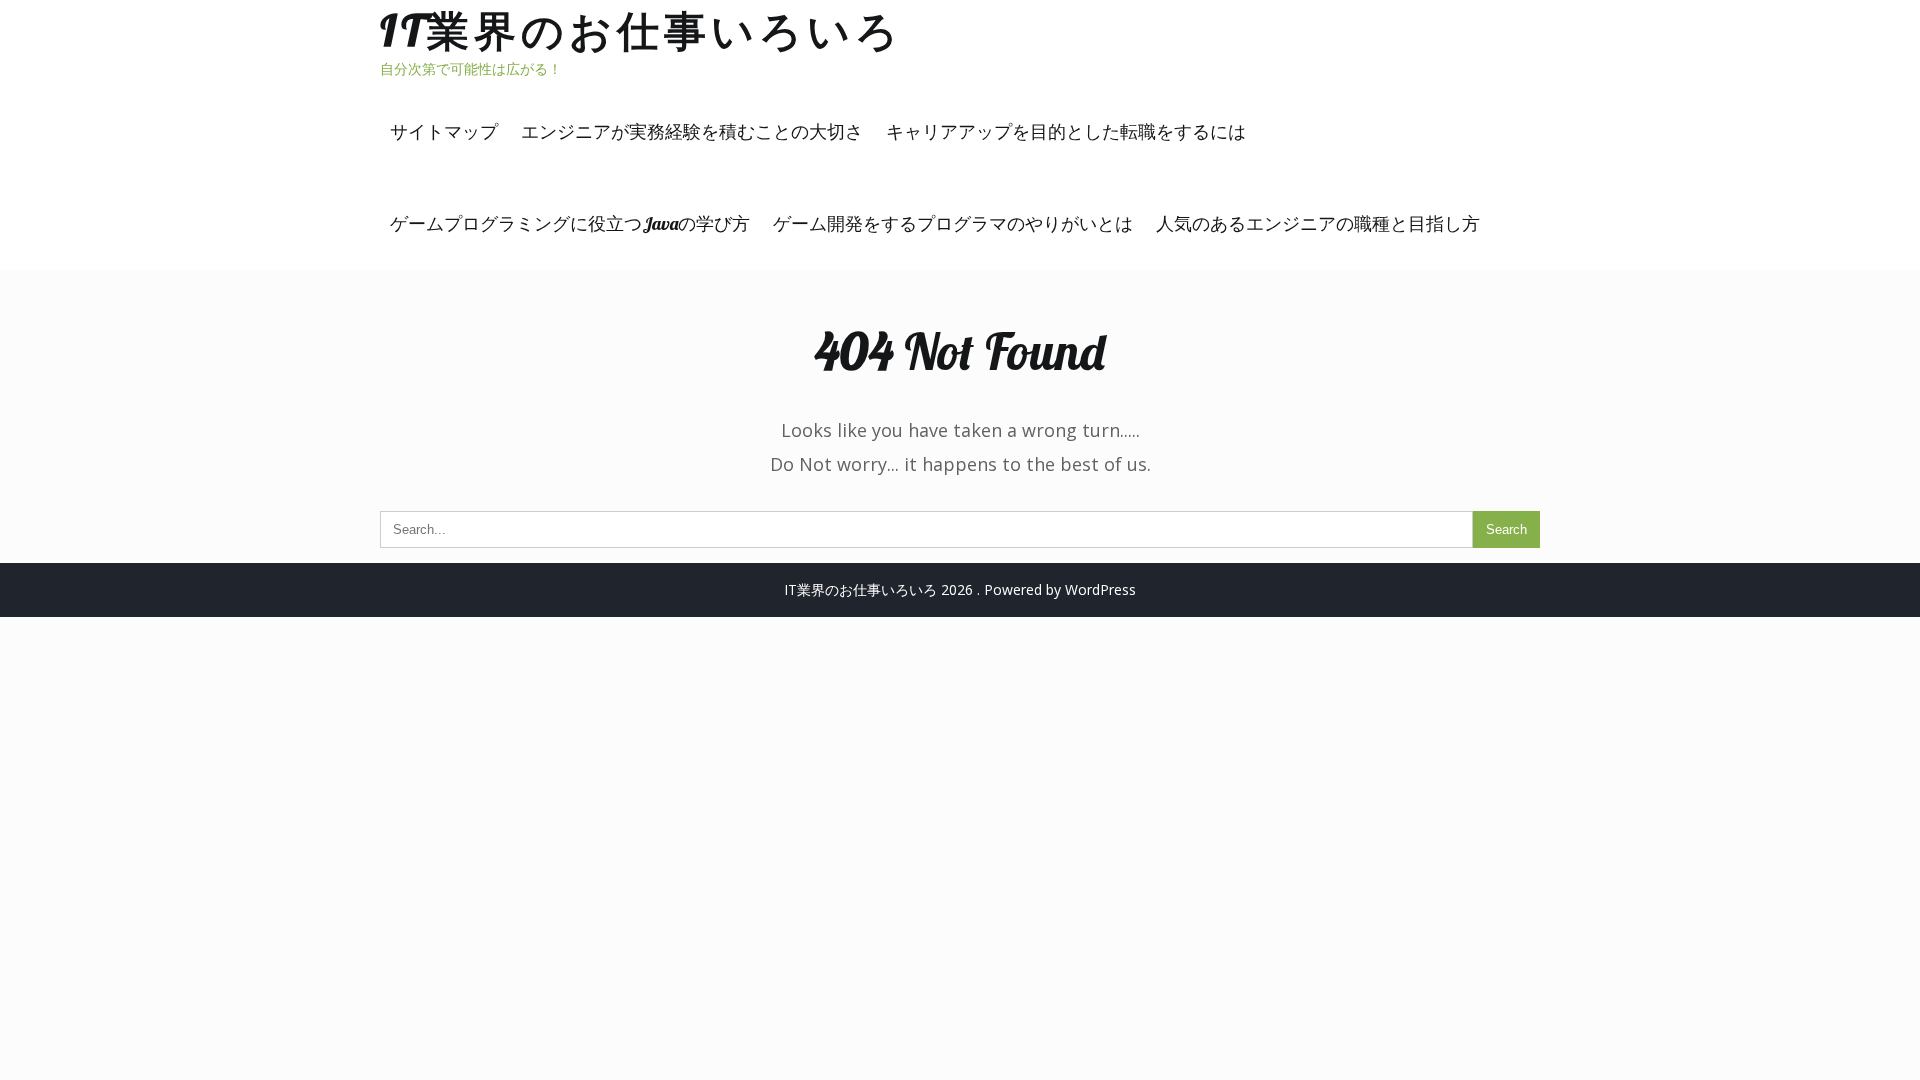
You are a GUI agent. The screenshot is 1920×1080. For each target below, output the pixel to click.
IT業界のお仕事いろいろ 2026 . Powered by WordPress (960, 589)
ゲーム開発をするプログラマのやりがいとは (953, 223)
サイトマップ (444, 131)
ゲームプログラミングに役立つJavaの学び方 (570, 223)
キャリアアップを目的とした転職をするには (1066, 131)
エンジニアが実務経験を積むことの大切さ (692, 131)
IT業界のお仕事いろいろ (641, 30)
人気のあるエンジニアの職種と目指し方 (1318, 223)
